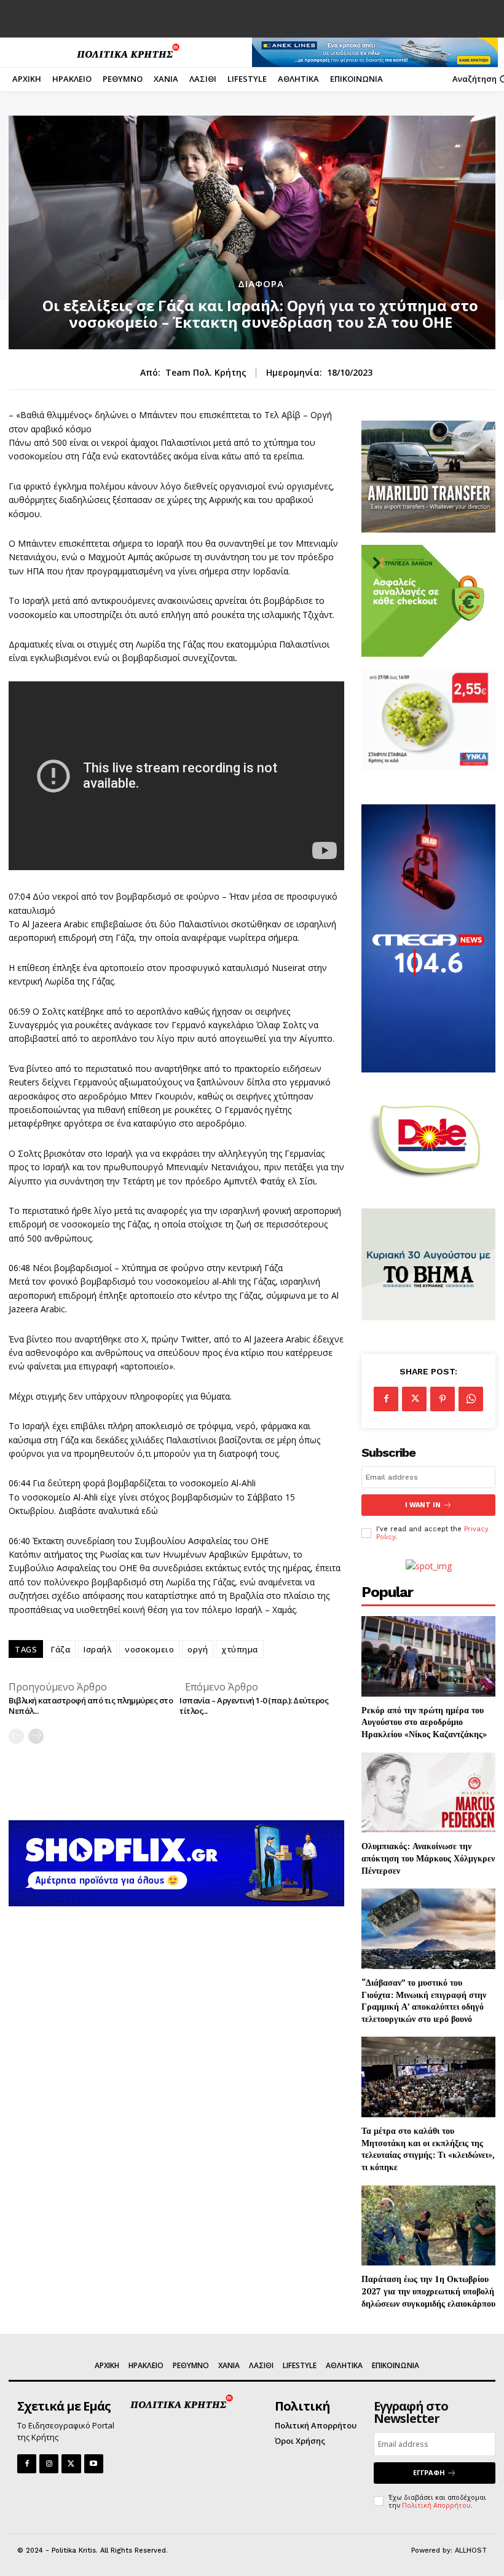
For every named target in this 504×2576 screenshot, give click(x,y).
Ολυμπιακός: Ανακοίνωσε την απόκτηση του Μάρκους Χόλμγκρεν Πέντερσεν (428, 1858)
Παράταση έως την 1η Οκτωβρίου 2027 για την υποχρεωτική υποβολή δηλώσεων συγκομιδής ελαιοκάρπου (428, 2291)
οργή (198, 1649)
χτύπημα (240, 1649)
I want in (423, 1505)
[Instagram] (49, 2464)
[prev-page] (16, 1736)
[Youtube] (94, 2464)
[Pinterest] (443, 1399)
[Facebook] (386, 1399)
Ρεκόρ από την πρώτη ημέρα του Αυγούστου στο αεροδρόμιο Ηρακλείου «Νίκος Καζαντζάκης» (424, 1722)
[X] (414, 1399)
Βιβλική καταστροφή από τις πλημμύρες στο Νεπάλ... (91, 1706)
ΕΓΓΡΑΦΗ (429, 2472)
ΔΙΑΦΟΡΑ (261, 284)
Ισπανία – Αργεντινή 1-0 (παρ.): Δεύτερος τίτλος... (254, 1706)
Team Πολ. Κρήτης (206, 373)
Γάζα (61, 1649)
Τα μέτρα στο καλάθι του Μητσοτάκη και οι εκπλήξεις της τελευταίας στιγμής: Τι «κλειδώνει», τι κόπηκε (428, 2149)
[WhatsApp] (471, 1399)
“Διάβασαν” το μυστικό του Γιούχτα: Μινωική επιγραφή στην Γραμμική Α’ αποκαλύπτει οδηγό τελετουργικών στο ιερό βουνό (424, 2000)
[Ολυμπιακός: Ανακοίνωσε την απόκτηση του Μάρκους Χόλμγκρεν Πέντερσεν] (428, 1793)
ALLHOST (471, 2550)
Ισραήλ (97, 1649)
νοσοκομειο (149, 1649)
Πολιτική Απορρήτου (436, 2505)
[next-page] (36, 1736)
